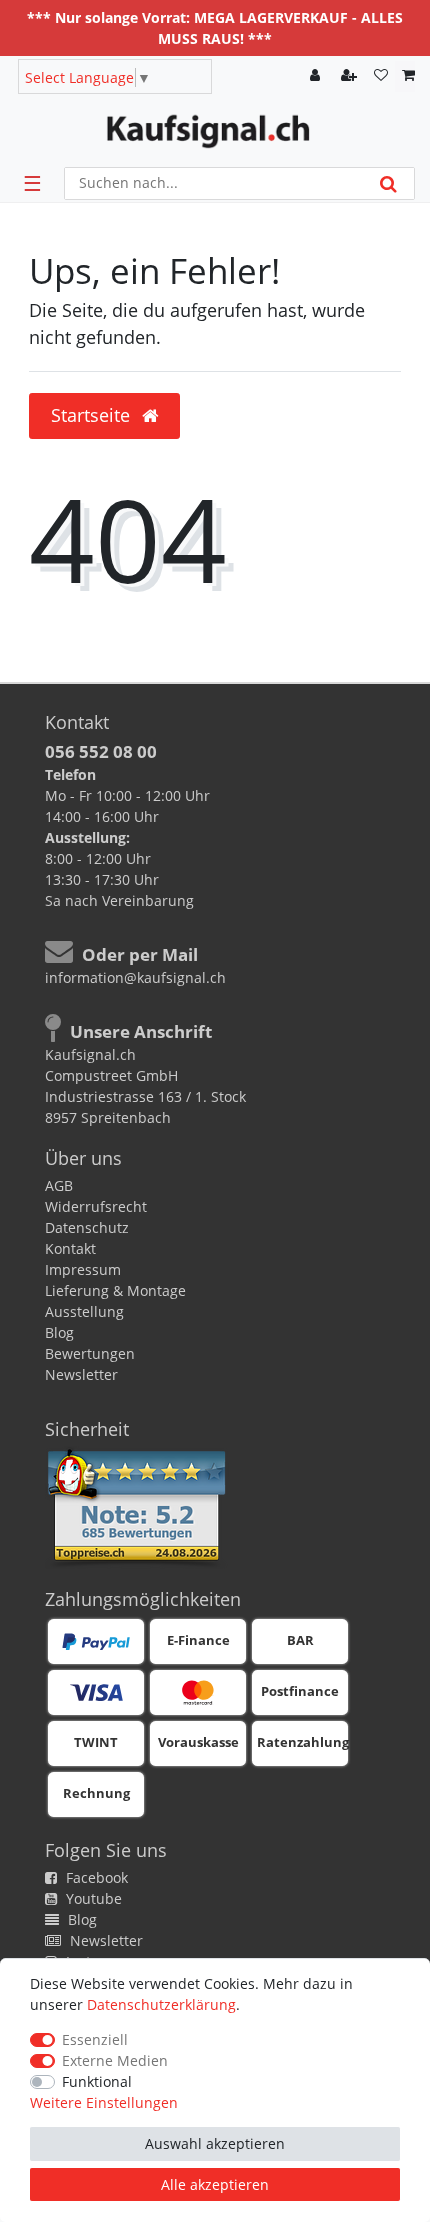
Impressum (83, 1269)
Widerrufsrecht (96, 1206)
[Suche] (388, 183)
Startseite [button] (93, 415)
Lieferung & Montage (115, 1290)
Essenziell (95, 2039)
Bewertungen (90, 1353)
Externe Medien (115, 2060)
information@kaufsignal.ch (135, 977)
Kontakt (70, 1248)
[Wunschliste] (381, 76)
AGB (59, 1185)
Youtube (92, 1898)
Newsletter (81, 1374)
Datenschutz (87, 1227)
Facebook (95, 1877)
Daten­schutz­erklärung (161, 2004)
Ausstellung (84, 1311)
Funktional (97, 2081)
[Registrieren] (351, 76)
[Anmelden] (317, 76)
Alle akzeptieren (215, 2184)
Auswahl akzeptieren (215, 2143)
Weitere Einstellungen (104, 2102)
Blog (59, 1332)
